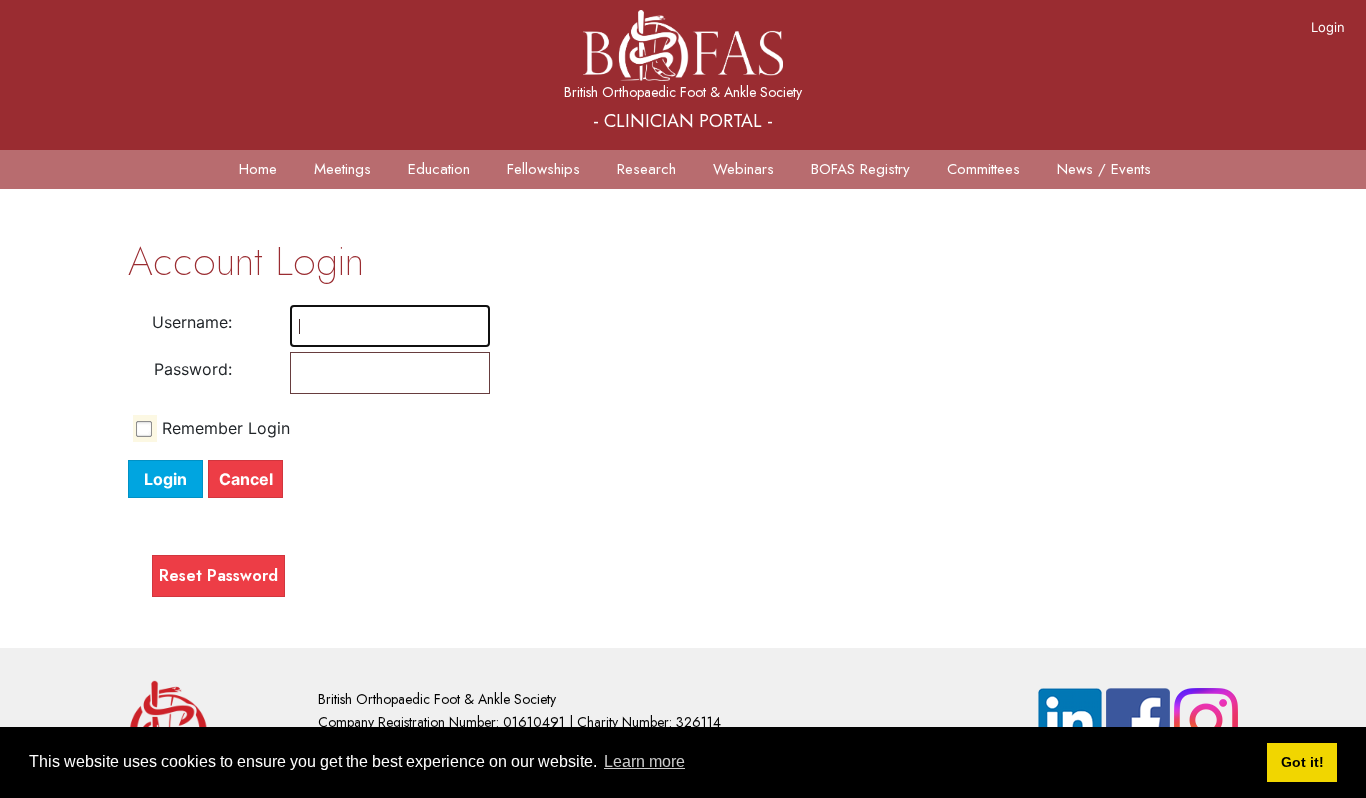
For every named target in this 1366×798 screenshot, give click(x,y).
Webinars (743, 169)
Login (1328, 27)
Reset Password (218, 575)
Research (646, 169)
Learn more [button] (644, 761)
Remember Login (226, 428)
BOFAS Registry (860, 169)
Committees (983, 169)
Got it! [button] (1302, 762)
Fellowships (543, 169)
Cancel (246, 479)
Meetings (342, 169)
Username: (192, 322)
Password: (193, 369)
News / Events (1104, 169)
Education (439, 169)
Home (258, 169)
